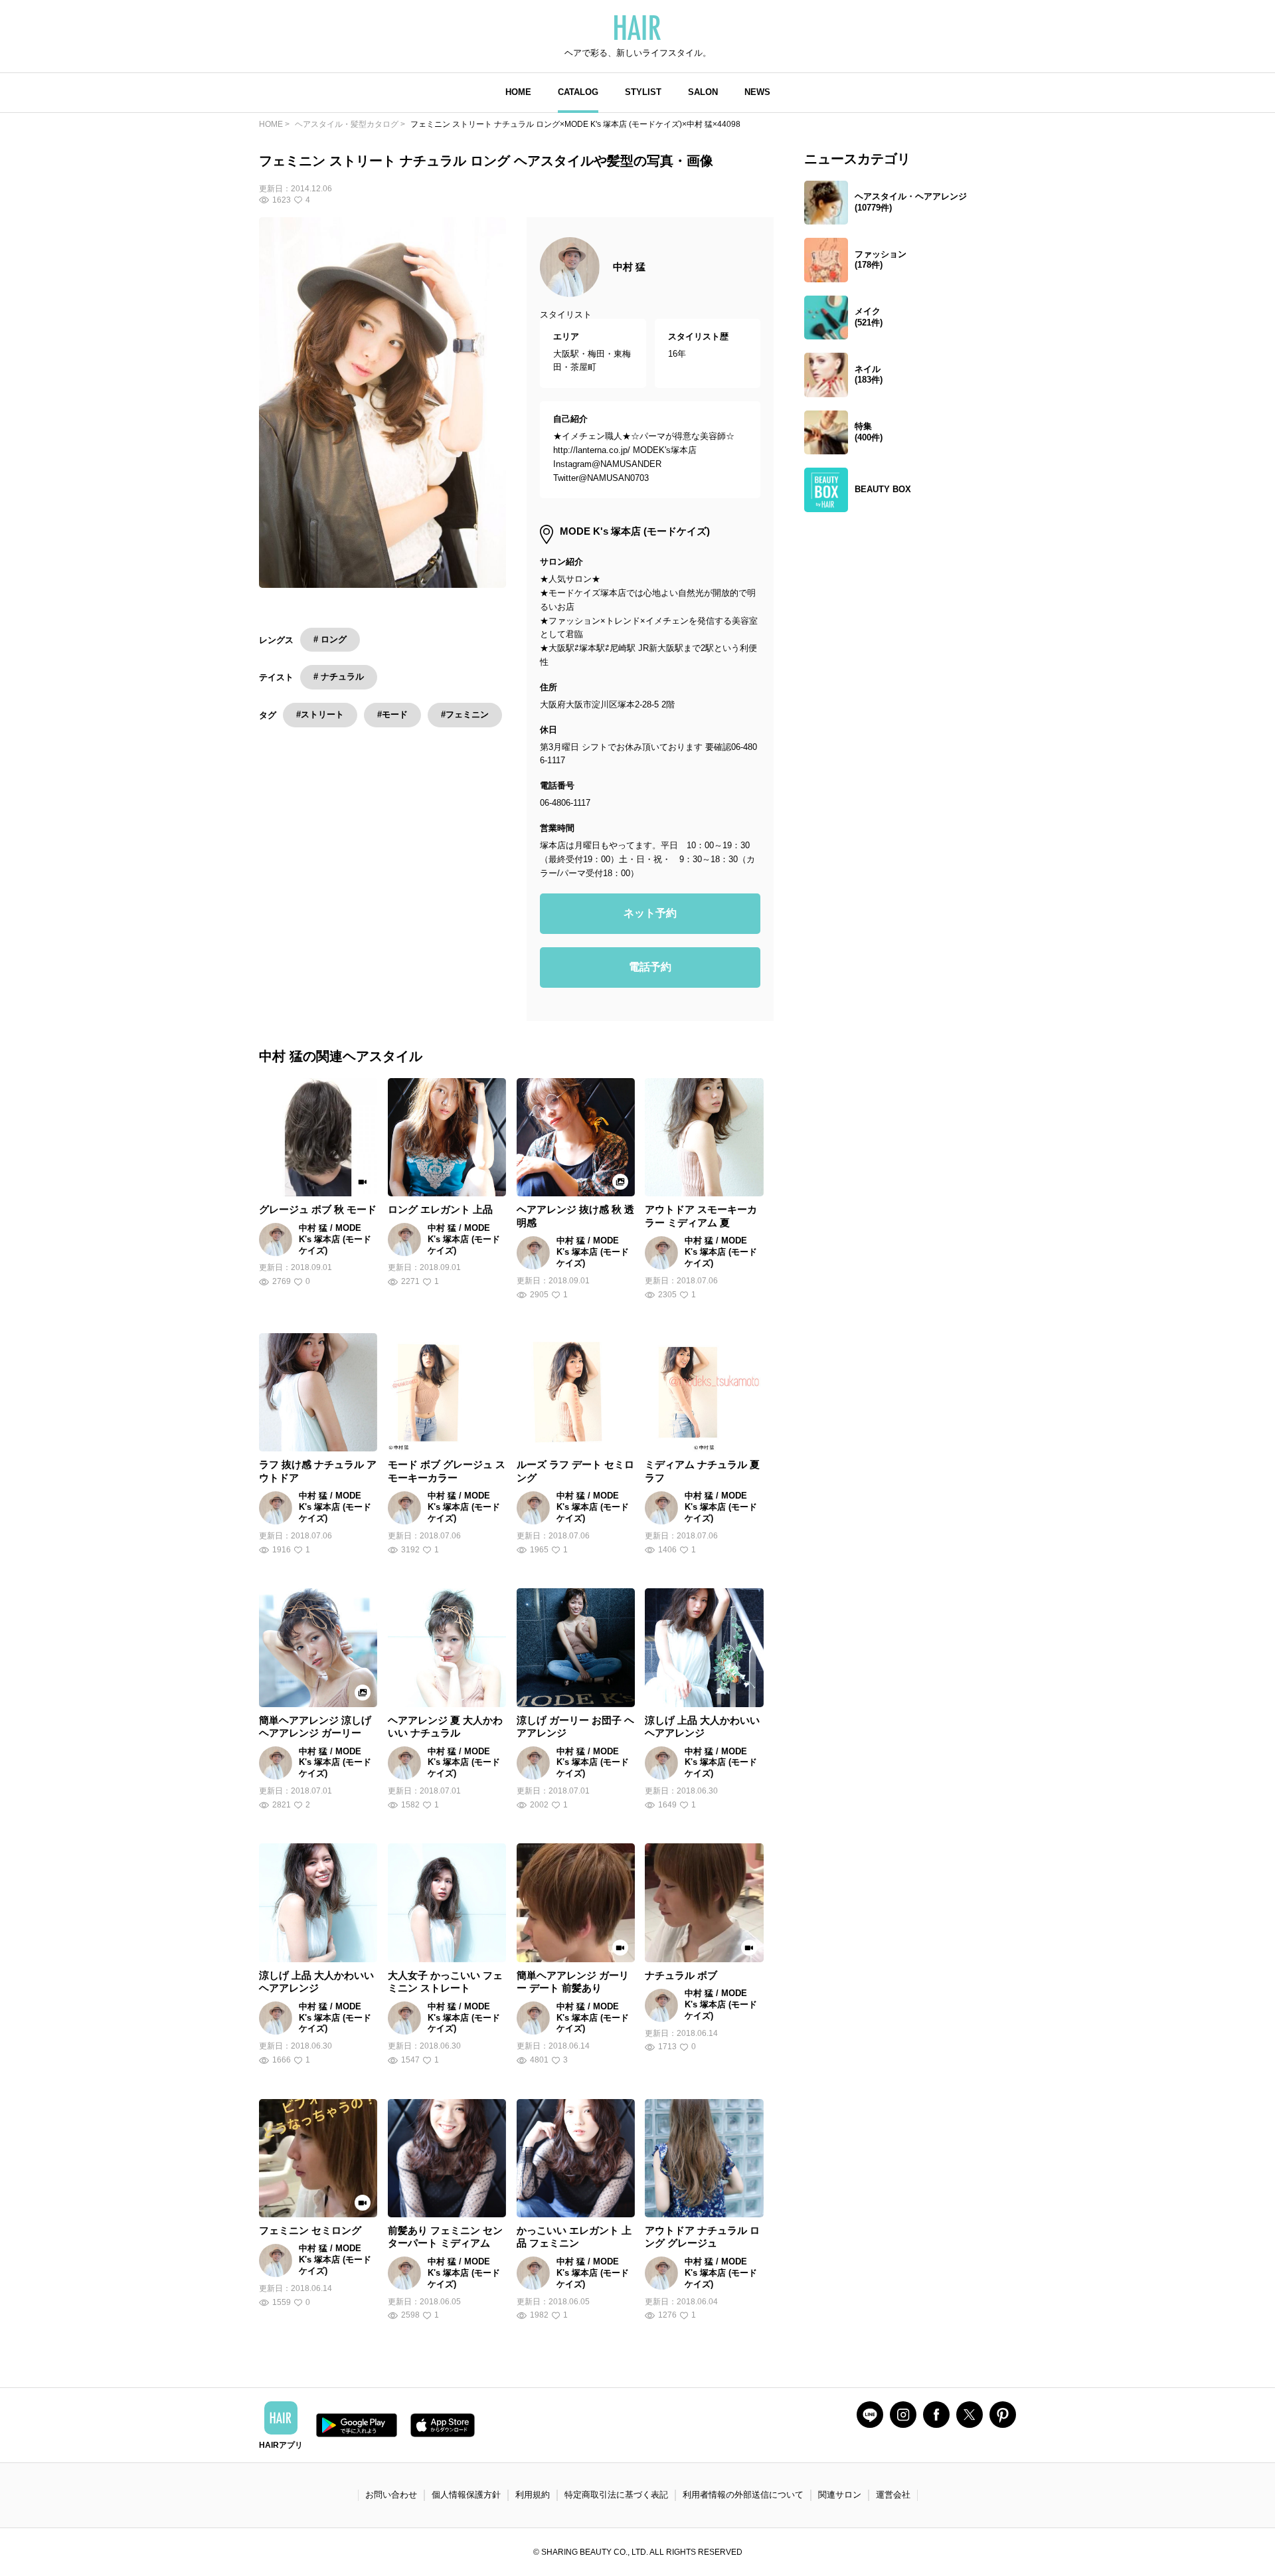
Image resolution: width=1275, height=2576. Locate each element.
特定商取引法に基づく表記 (616, 2495)
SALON (703, 92)
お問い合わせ (391, 2495)
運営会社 (893, 2495)
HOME (518, 92)
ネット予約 (650, 913)
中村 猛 (629, 267)
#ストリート (320, 714)
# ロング (330, 639)
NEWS (757, 92)
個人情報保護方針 (466, 2495)
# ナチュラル (339, 677)
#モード (392, 714)
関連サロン (840, 2495)
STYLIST (643, 92)
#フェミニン (465, 714)
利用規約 (533, 2495)
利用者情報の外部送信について (743, 2495)
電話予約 (650, 967)
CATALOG (578, 92)
